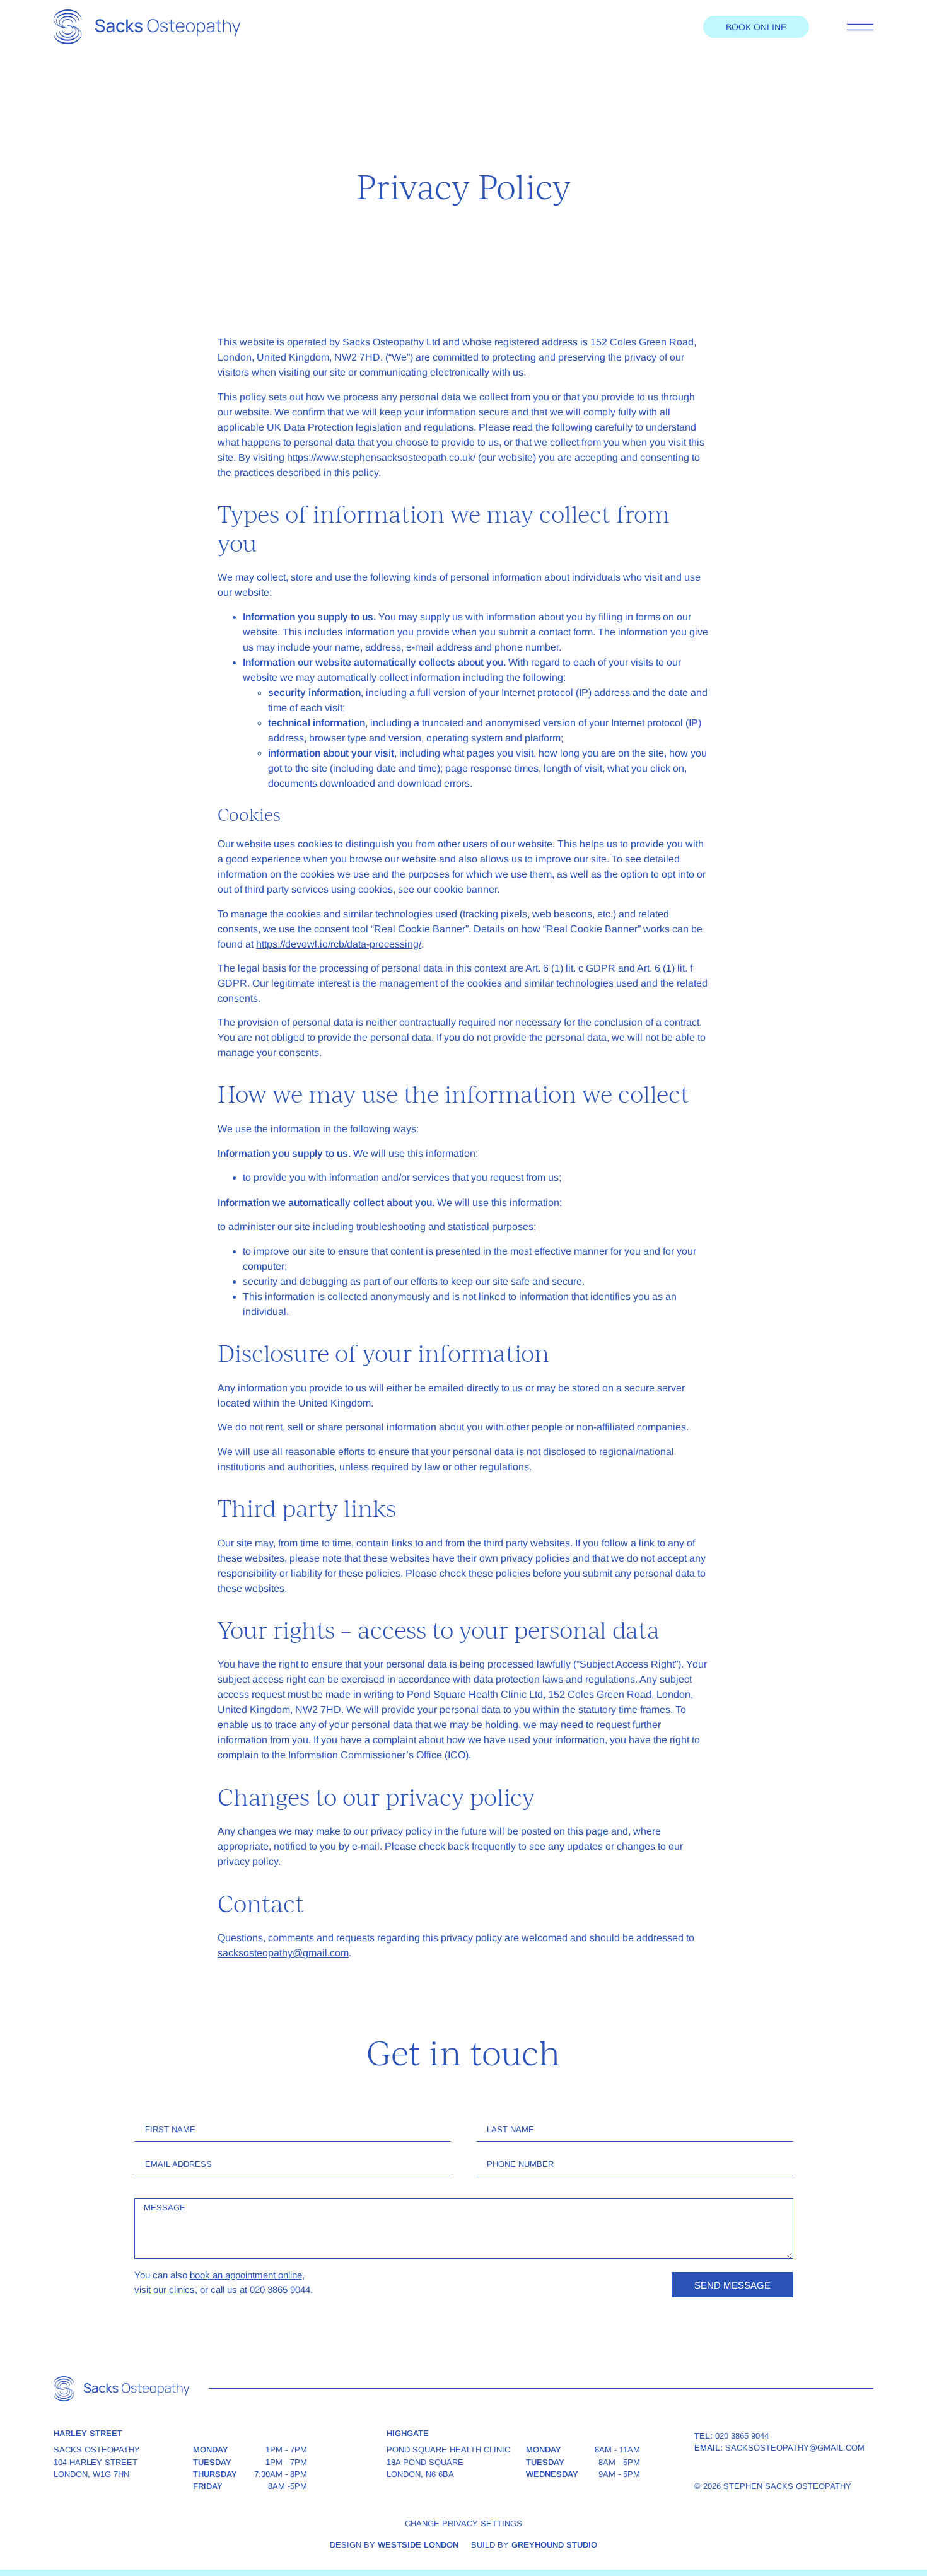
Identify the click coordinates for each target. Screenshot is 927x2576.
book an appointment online (246, 2275)
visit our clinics (165, 2289)
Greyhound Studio (554, 2545)
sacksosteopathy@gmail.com (283, 1953)
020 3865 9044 (742, 2436)
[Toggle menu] (860, 27)
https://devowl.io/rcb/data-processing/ (339, 944)
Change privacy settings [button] (463, 2523)
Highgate (408, 2433)
